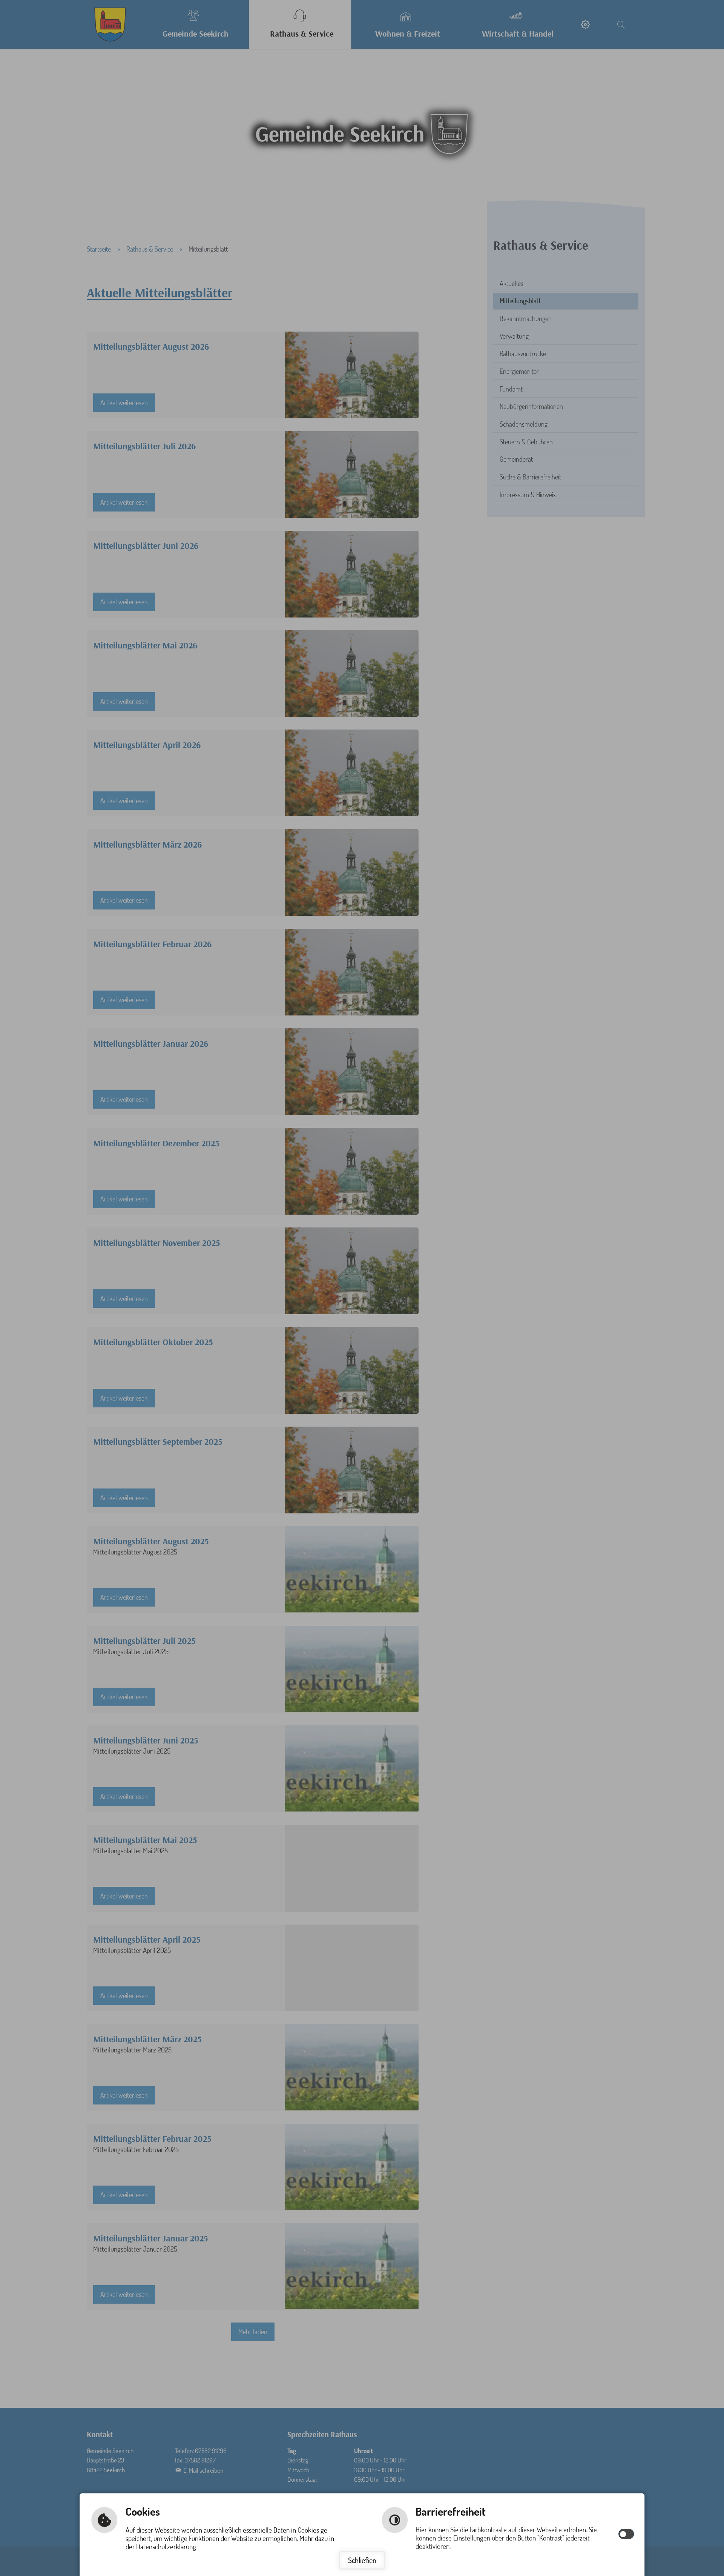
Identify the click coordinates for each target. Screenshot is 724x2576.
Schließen (362, 2560)
